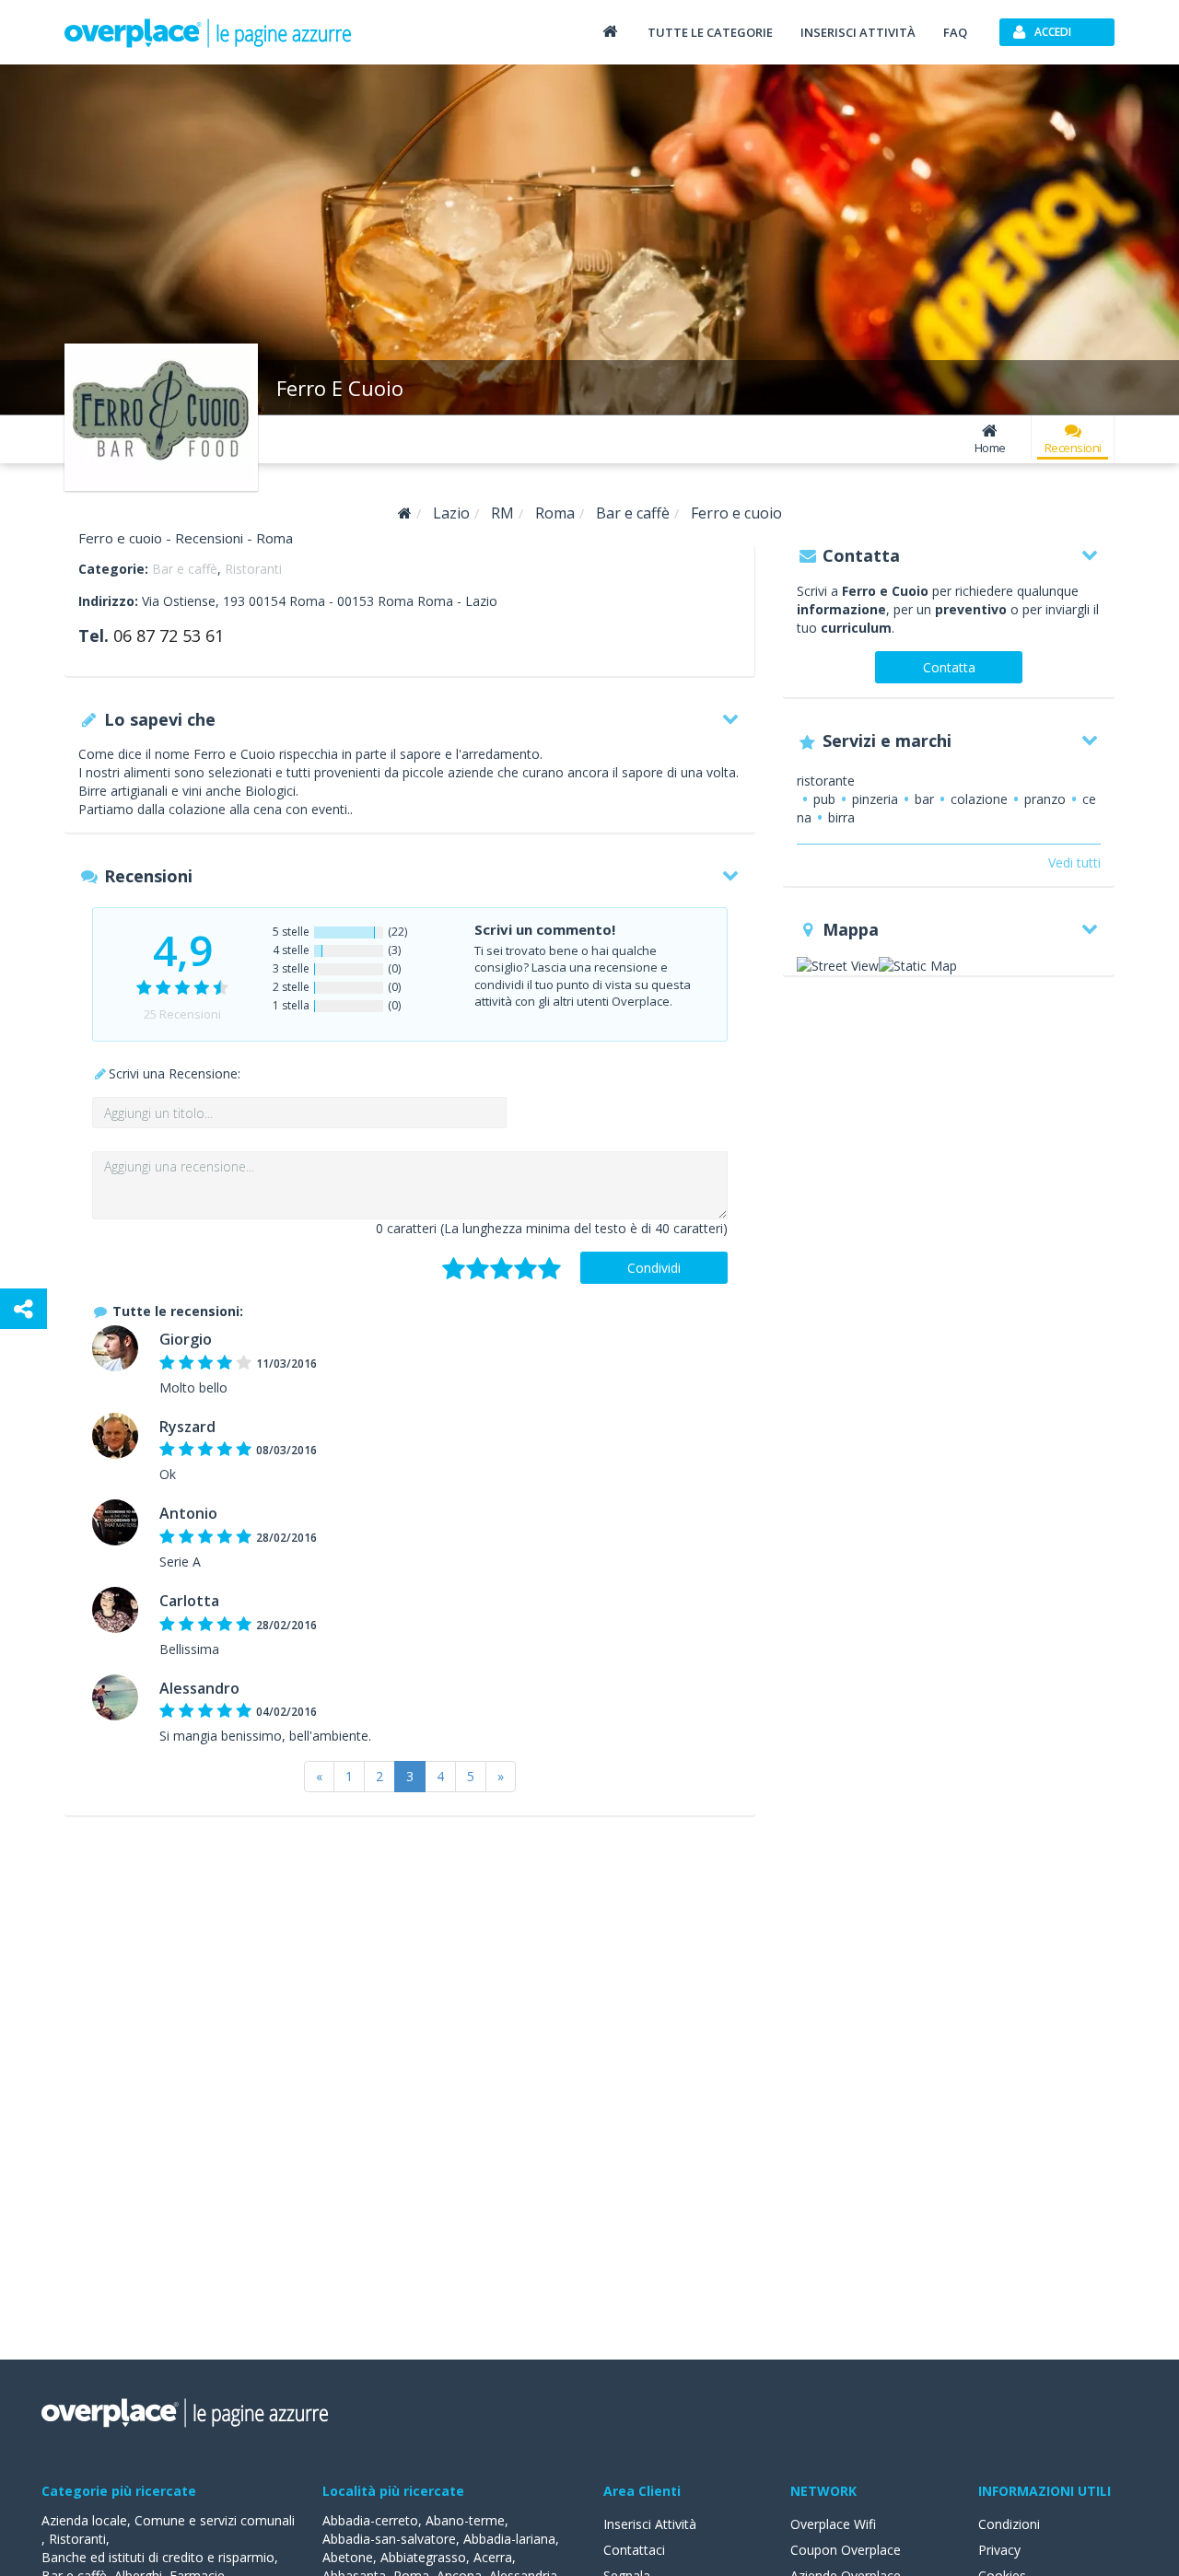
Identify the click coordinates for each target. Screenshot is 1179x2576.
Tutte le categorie (710, 32)
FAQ (955, 32)
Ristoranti (253, 569)
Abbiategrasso (423, 2557)
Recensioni (1073, 448)
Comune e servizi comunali (215, 2520)
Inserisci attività (858, 32)
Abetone (348, 2557)
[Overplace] (405, 513)
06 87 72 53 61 (169, 635)
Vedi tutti (1074, 863)
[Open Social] (23, 1309)
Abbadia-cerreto (370, 2520)
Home (990, 448)
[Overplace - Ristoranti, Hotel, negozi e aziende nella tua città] (208, 32)
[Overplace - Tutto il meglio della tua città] (610, 31)
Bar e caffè (185, 569)
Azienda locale (84, 2520)
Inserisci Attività (650, 2524)
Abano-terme (465, 2520)
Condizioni (1009, 2524)
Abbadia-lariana (509, 2539)
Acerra (493, 2557)
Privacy (999, 2550)
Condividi (654, 1268)
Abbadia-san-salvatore (389, 2539)
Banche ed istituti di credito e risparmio (158, 2557)
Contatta (949, 667)
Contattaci (634, 2550)
